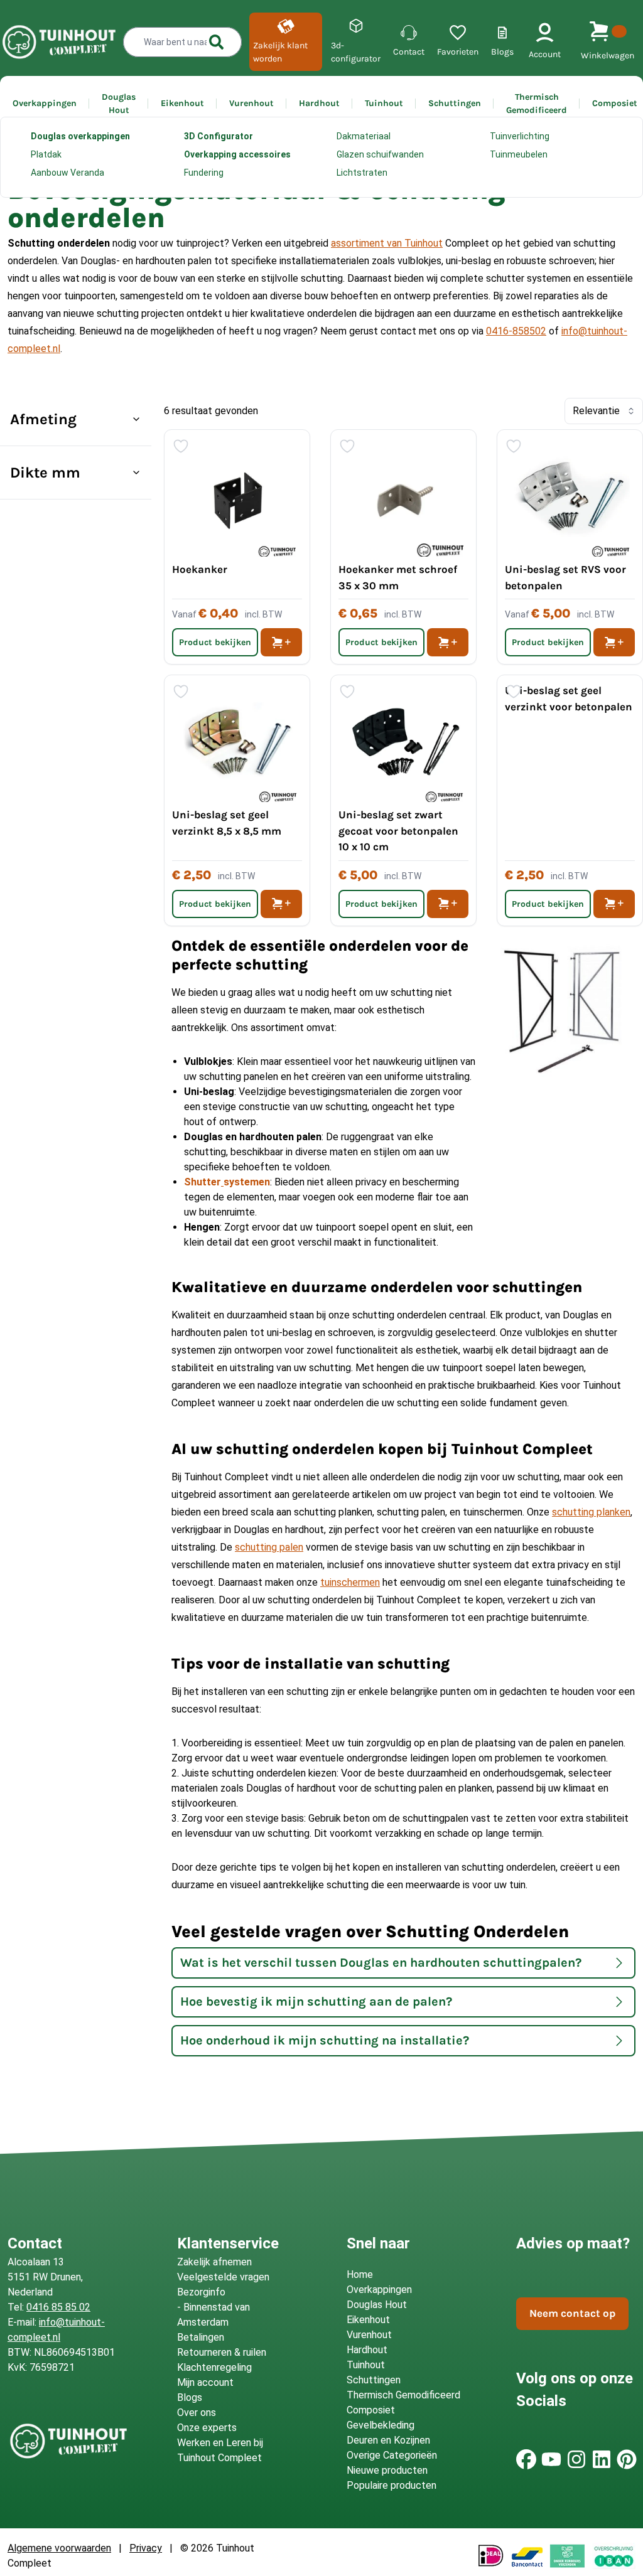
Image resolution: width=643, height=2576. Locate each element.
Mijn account (205, 2382)
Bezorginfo (201, 2292)
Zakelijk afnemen (214, 2262)
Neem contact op (572, 2313)
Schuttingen (63, 151)
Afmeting (43, 419)
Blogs (190, 2397)
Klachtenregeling (214, 2367)
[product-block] (570, 800)
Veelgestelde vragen (223, 2277)
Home (12, 151)
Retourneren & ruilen (222, 2352)
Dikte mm (45, 473)
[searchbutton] (217, 42)
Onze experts (207, 2428)
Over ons (197, 2413)
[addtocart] (281, 642)
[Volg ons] (526, 2459)
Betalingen (201, 2337)
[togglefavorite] (181, 446)
